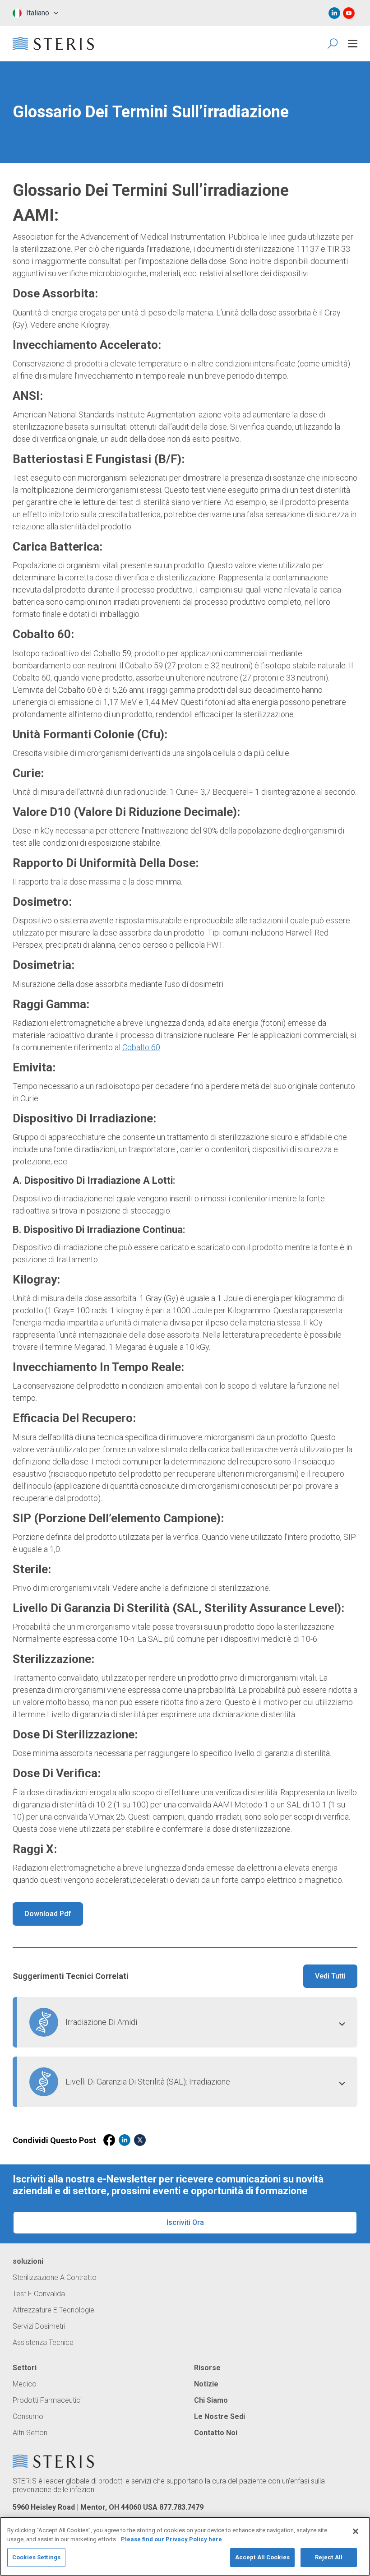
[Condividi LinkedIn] (125, 2140)
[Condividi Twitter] (140, 2140)
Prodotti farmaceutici (47, 2400)
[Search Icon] (333, 44)
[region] (185, 2546)
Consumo (28, 2417)
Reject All (329, 2557)
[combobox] (35, 13)
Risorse (207, 2368)
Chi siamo (211, 2400)
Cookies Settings (36, 2557)
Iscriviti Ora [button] (185, 2222)
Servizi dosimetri (39, 2326)
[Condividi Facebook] (109, 2140)
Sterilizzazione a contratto (55, 2278)
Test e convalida (39, 2294)
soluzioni (28, 2261)
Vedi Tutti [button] (330, 1976)
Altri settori (30, 2433)
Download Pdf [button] (48, 1914)
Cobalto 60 (141, 1047)
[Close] (356, 2531)
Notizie (206, 2384)
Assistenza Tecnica (43, 2343)
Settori (25, 2368)
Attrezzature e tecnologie (53, 2310)
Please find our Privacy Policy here (171, 2539)
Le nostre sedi (220, 2417)
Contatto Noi (216, 2433)
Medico (25, 2384)
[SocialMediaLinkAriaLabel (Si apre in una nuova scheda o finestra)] (334, 13)
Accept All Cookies (262, 2557)
